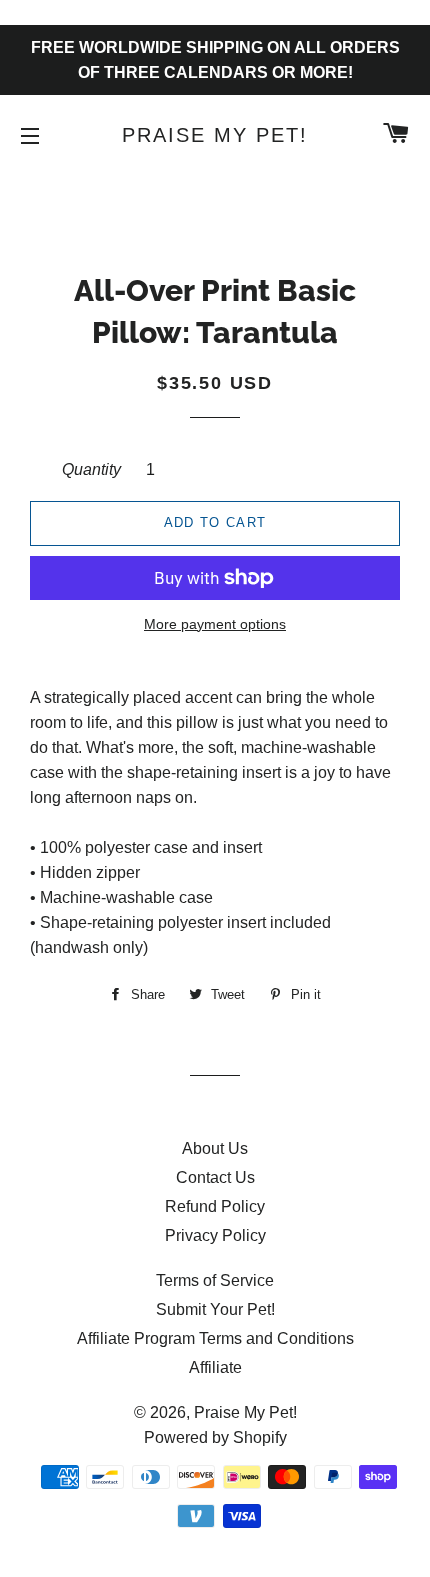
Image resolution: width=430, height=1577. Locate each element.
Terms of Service (215, 1280)
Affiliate (215, 1367)
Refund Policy (215, 1206)
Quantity (91, 469)
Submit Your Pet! (215, 1309)
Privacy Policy (215, 1235)
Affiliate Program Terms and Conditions (215, 1338)
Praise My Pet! (215, 135)
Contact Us (215, 1177)
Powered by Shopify (215, 1437)
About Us (215, 1148)
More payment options (215, 624)
